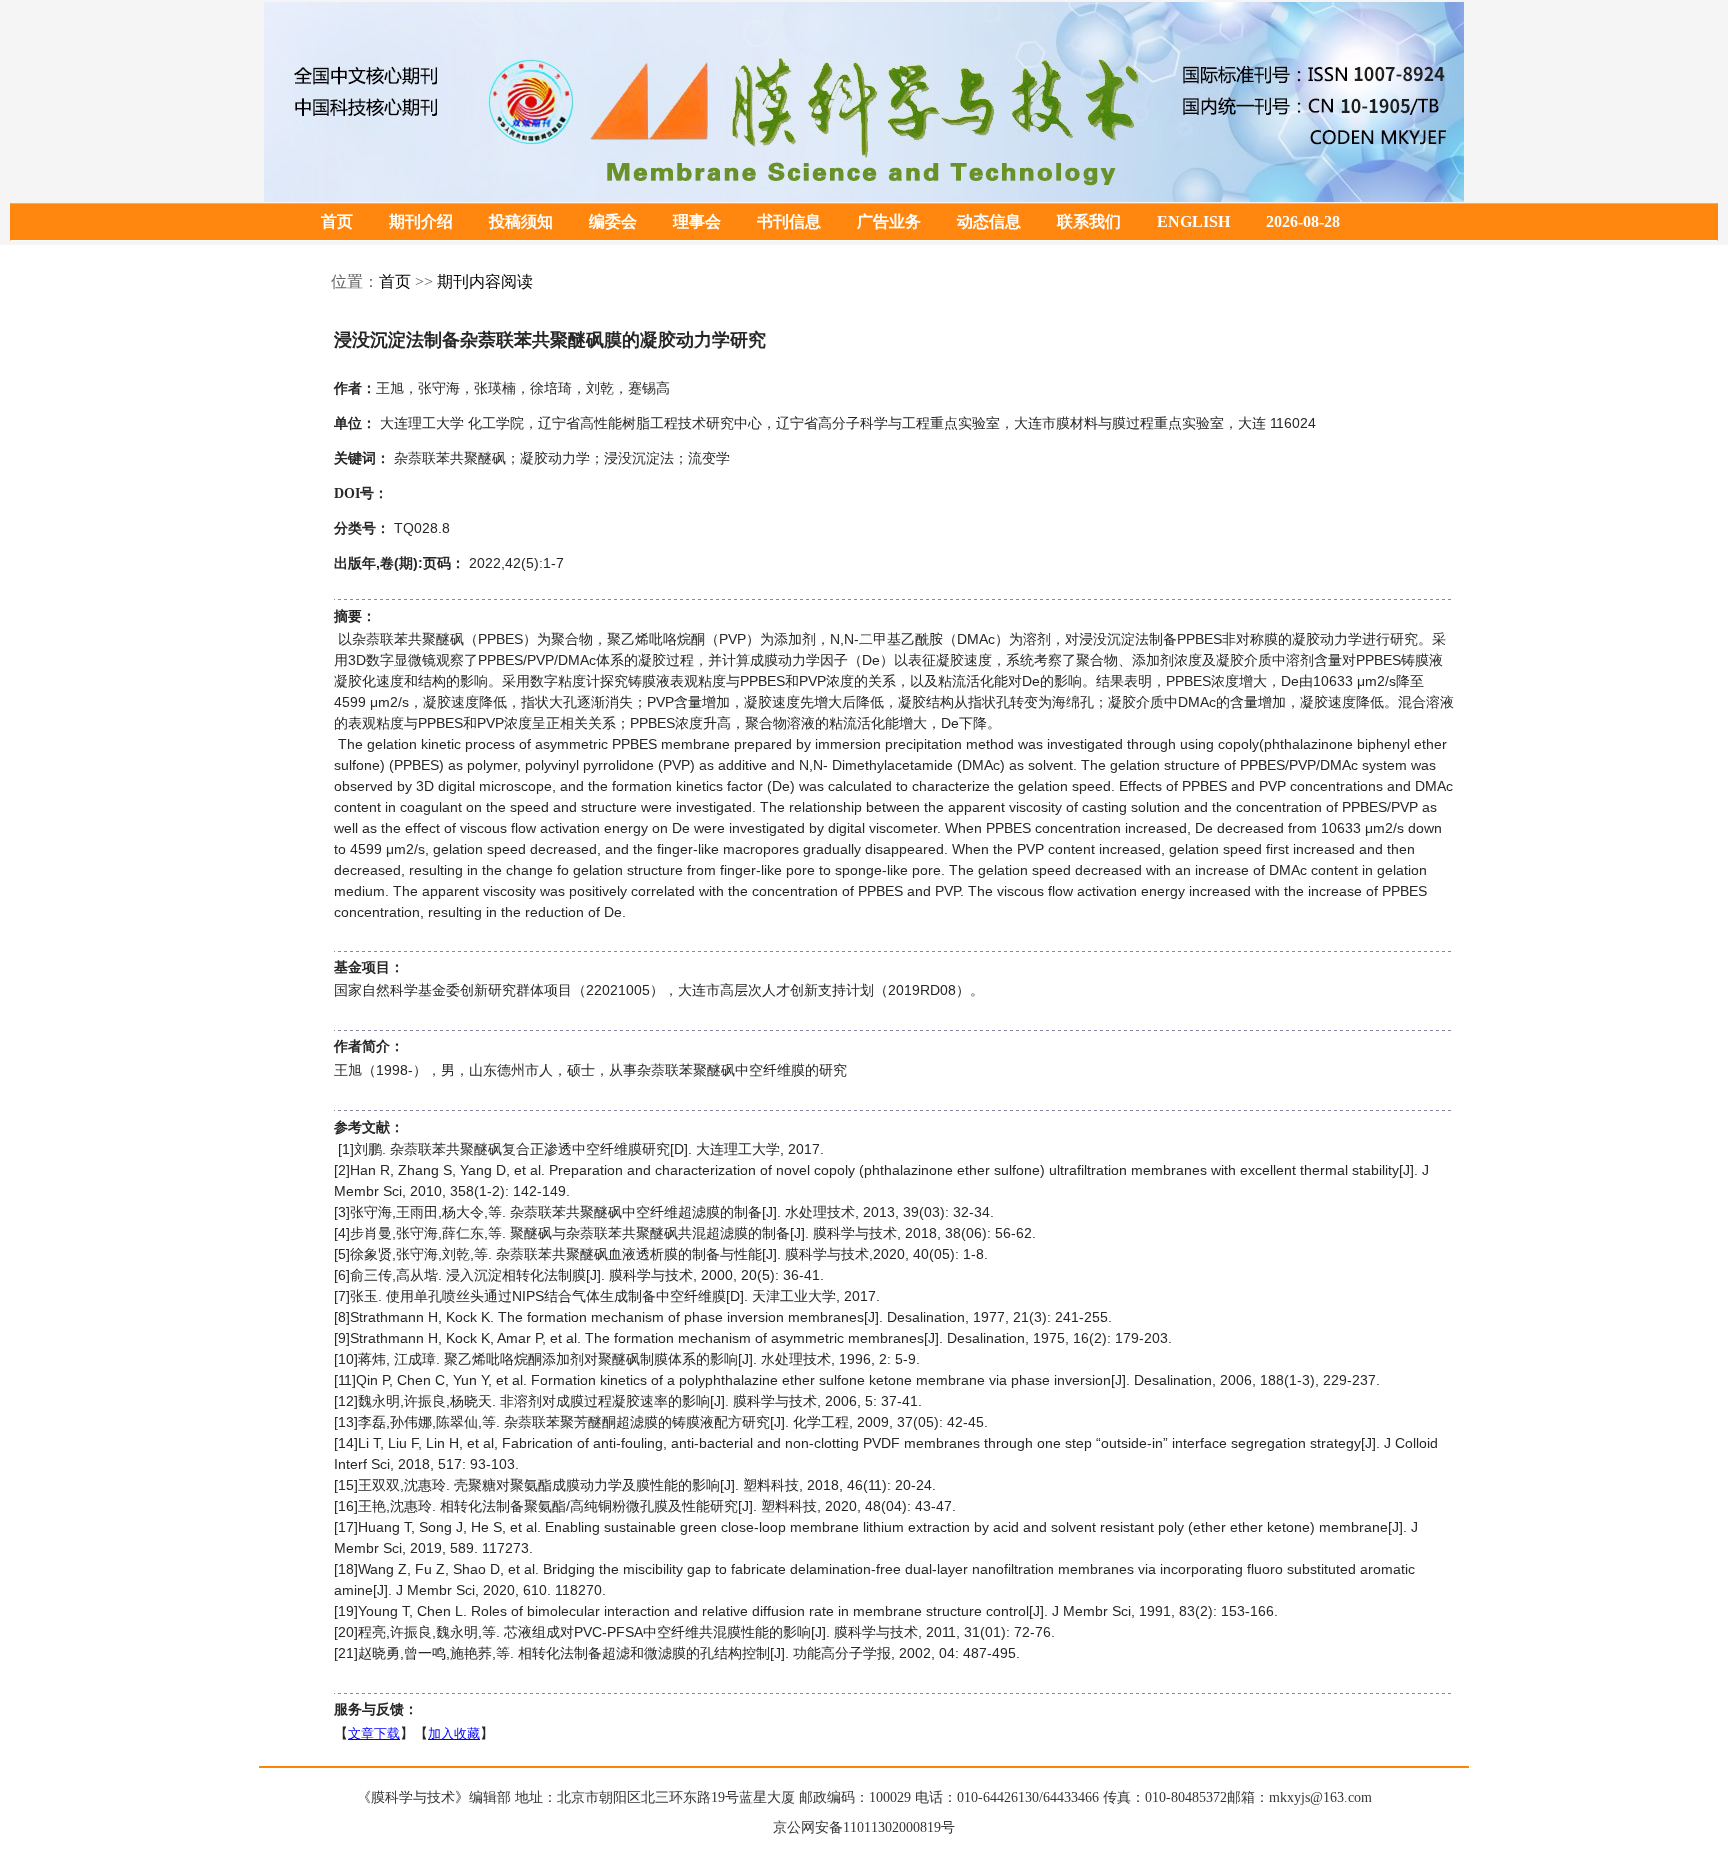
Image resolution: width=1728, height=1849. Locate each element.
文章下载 (374, 1733)
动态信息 (989, 221)
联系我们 (1089, 221)
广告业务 (889, 221)
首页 (337, 221)
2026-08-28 (1303, 221)
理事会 (697, 221)
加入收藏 (454, 1733)
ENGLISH (1193, 221)
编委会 (613, 221)
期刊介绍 (421, 221)
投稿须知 (521, 221)
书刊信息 (789, 221)
